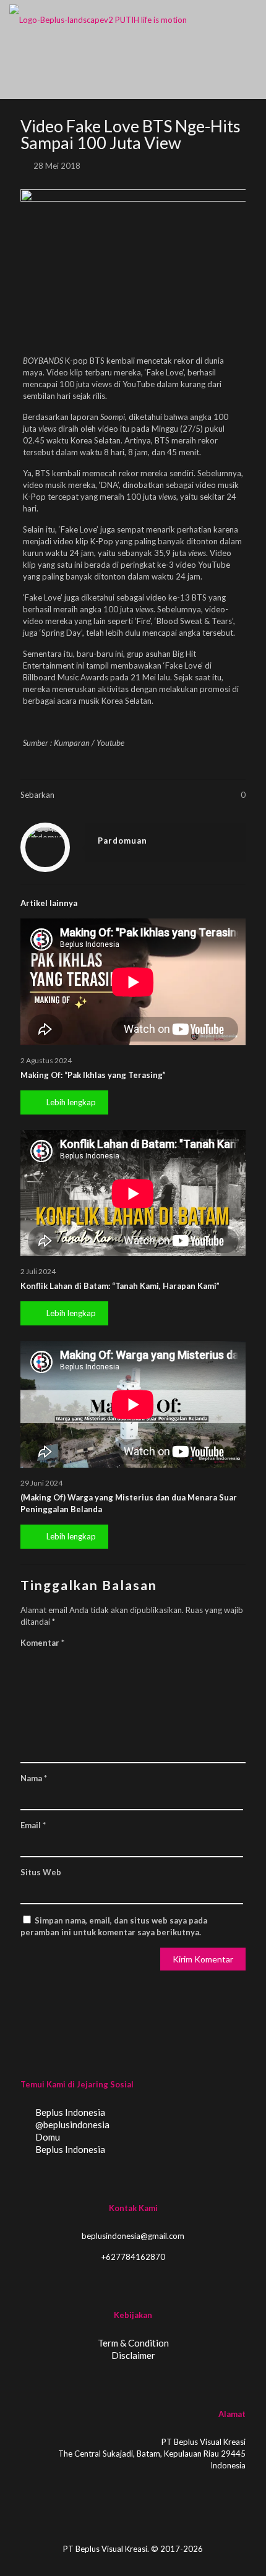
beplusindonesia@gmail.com (133, 2236)
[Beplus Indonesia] (98, 19)
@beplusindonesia (71, 2125)
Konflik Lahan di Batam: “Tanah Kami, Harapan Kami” (120, 1286)
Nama (34, 1778)
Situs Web (41, 1872)
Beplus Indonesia (69, 2112)
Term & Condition (133, 2343)
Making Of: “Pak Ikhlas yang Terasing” (93, 1075)
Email (33, 1825)
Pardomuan (122, 841)
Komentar (42, 1643)
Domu (47, 2137)
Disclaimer (133, 2355)
